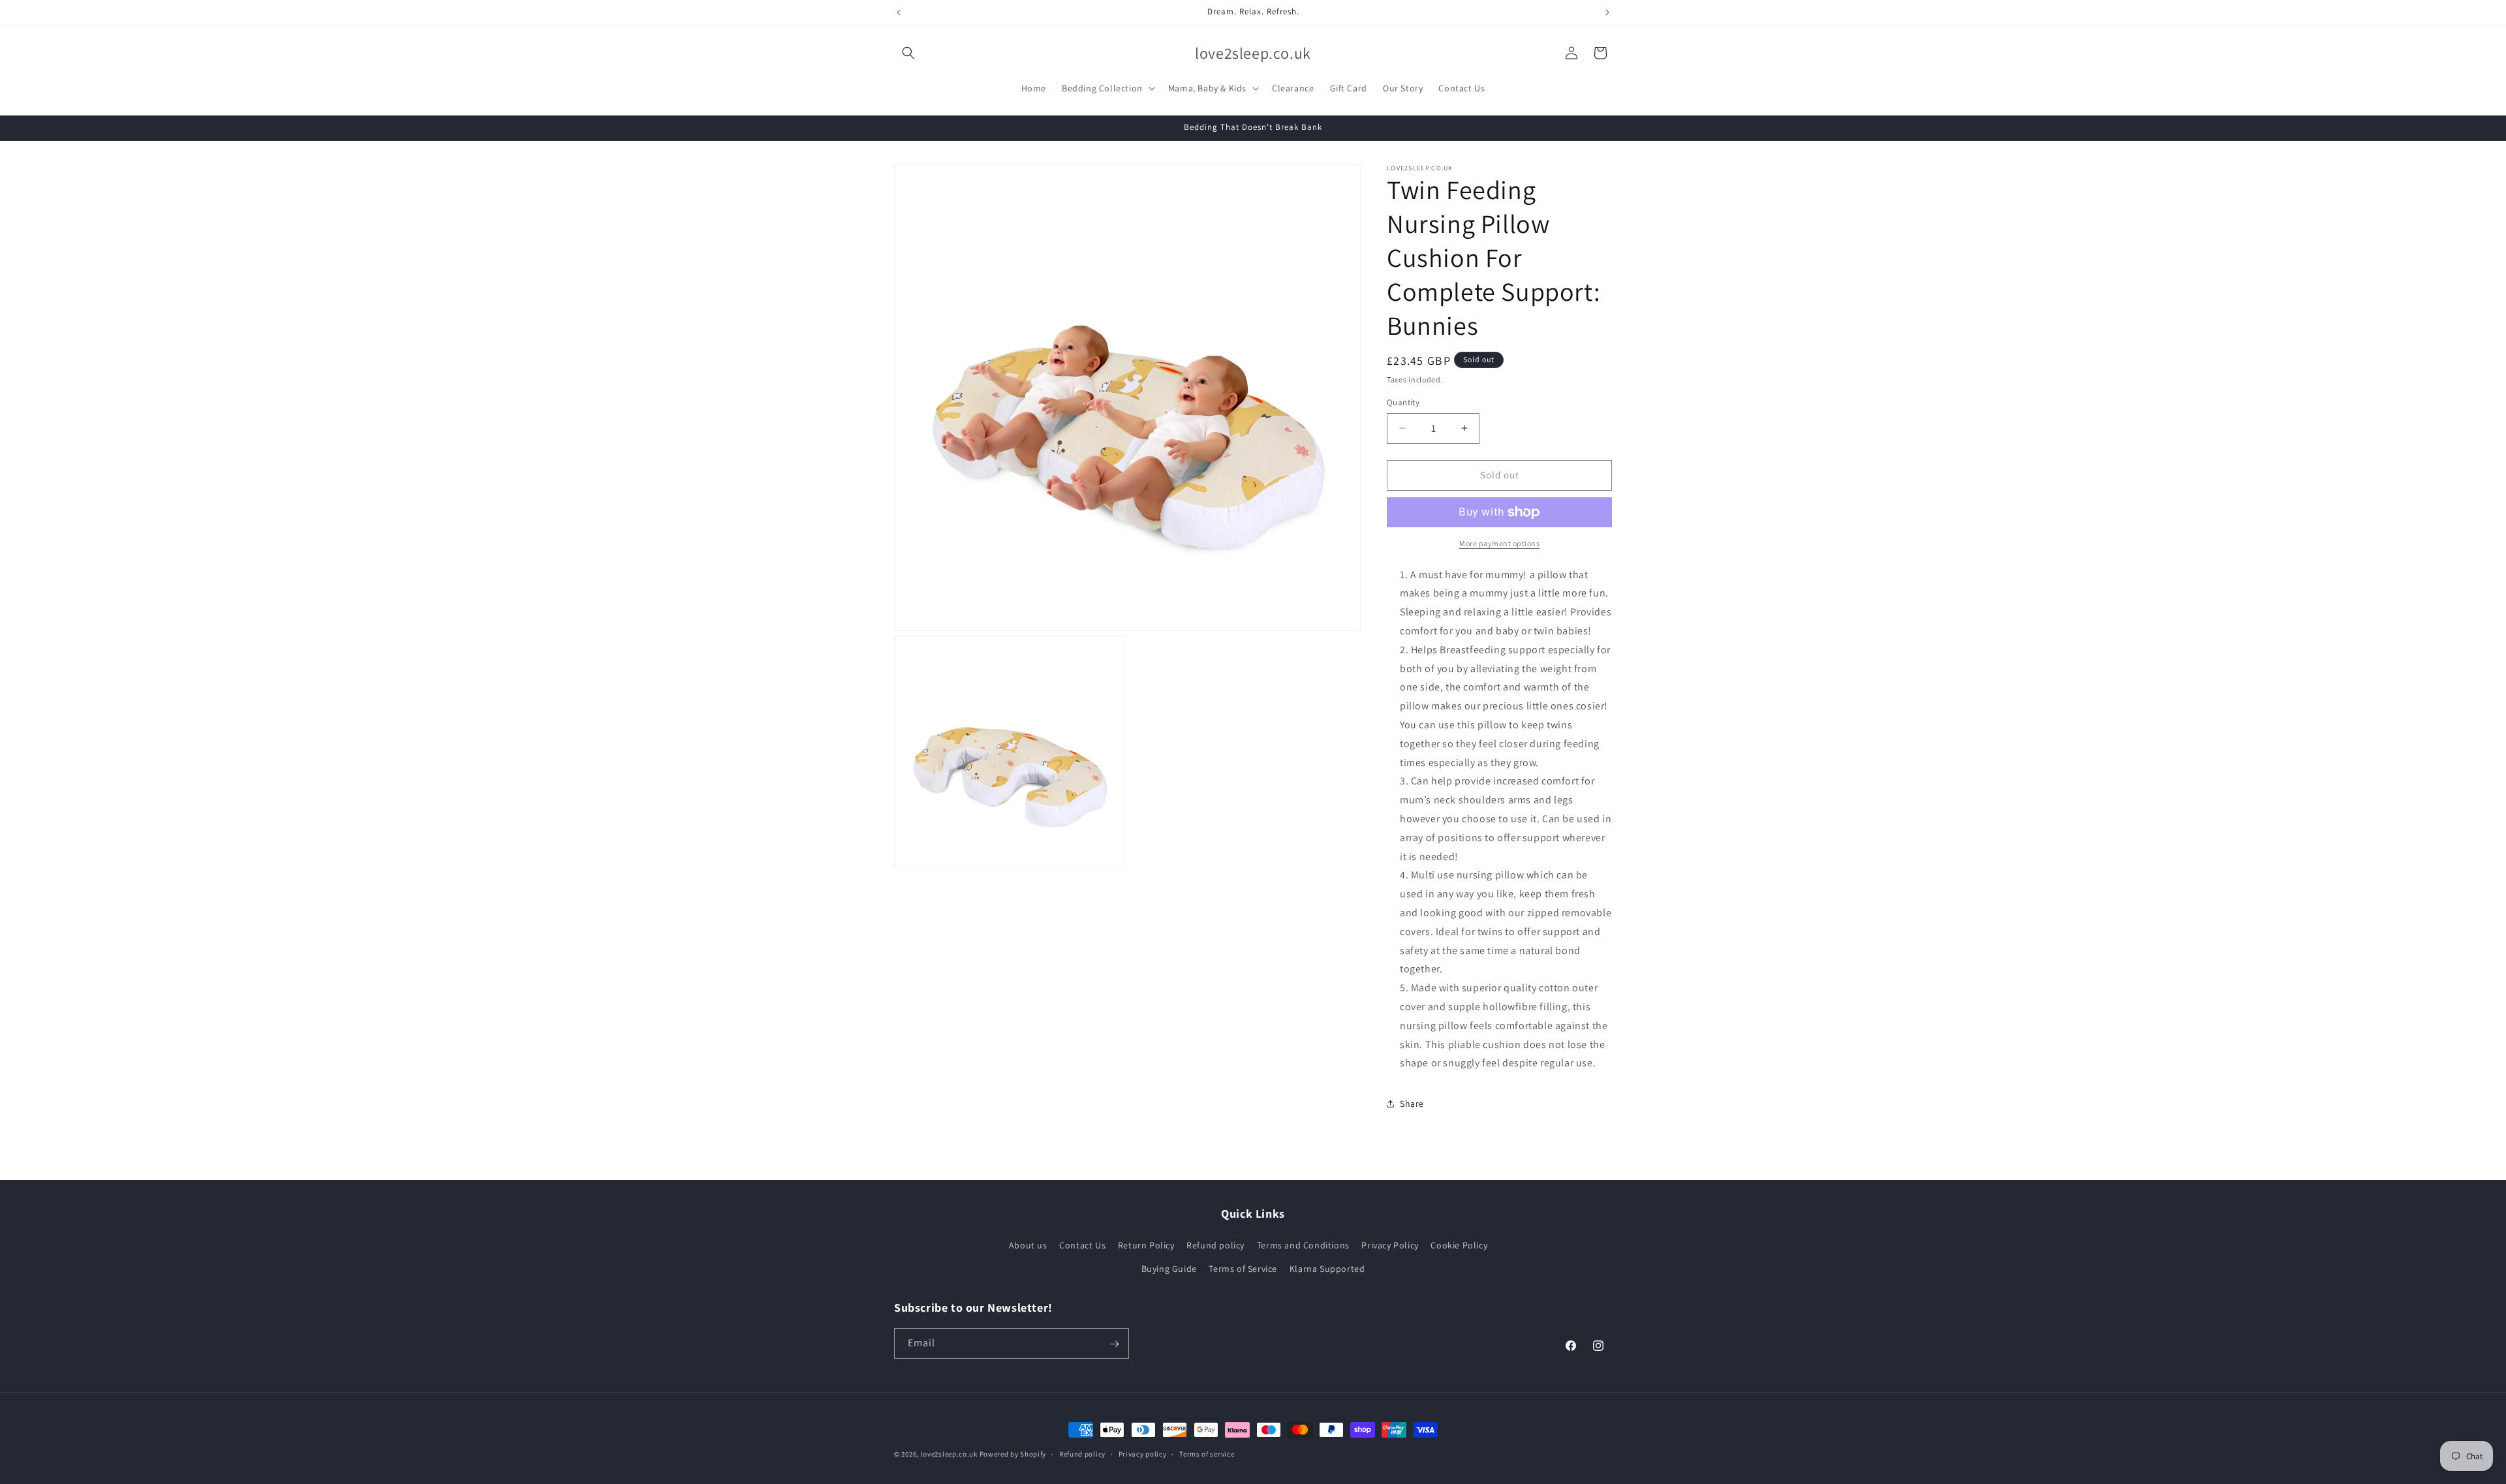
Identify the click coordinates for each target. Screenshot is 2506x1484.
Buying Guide (1169, 1269)
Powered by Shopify (1013, 1454)
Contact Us (1082, 1246)
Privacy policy (1143, 1453)
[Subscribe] (1114, 1344)
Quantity (1403, 402)
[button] (908, 53)
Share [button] (1412, 1104)
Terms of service (1207, 1453)
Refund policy (1215, 1246)
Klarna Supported (1327, 1269)
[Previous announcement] (899, 12)
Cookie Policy (1459, 1246)
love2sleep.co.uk (949, 1454)
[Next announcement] (1607, 12)
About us (1028, 1246)
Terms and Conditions (1303, 1246)
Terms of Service (1243, 1269)
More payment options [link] (1499, 543)
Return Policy (1146, 1246)
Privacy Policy (1390, 1246)
